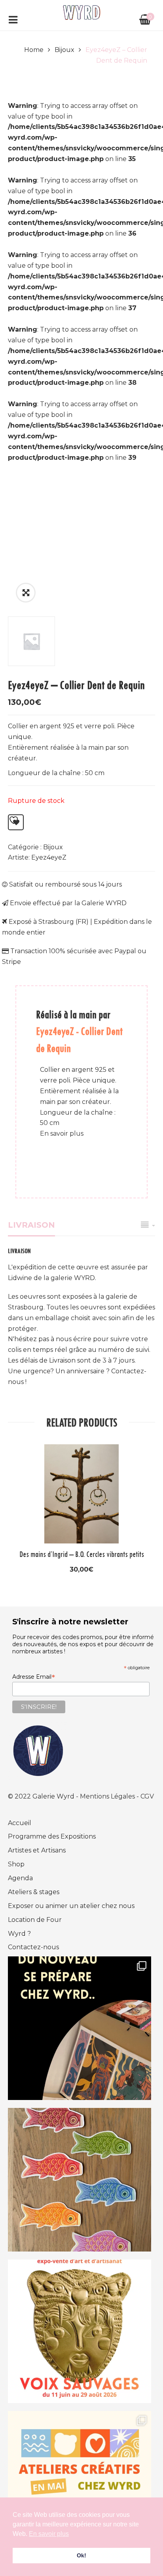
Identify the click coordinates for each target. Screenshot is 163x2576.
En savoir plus (62, 1133)
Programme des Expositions (52, 1836)
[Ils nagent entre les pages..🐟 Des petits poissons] (80, 2180)
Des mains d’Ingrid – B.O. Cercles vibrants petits (82, 1554)
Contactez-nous (33, 1947)
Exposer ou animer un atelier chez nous (71, 1906)
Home (34, 50)
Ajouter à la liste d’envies (16, 822)
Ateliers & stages (34, 1892)
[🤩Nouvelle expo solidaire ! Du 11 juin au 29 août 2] (80, 2331)
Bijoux (64, 50)
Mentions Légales (108, 1796)
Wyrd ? (19, 1934)
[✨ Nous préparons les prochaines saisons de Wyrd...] (80, 2028)
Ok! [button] (81, 2555)
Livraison (31, 1225)
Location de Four (35, 1920)
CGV (147, 1796)
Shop (16, 1864)
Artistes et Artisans (37, 1850)
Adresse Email (34, 1677)
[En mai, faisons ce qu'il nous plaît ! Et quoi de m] (80, 2483)
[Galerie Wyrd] (81, 12)
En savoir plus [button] (49, 2534)
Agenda (20, 1878)
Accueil (20, 1823)
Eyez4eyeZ (49, 857)
